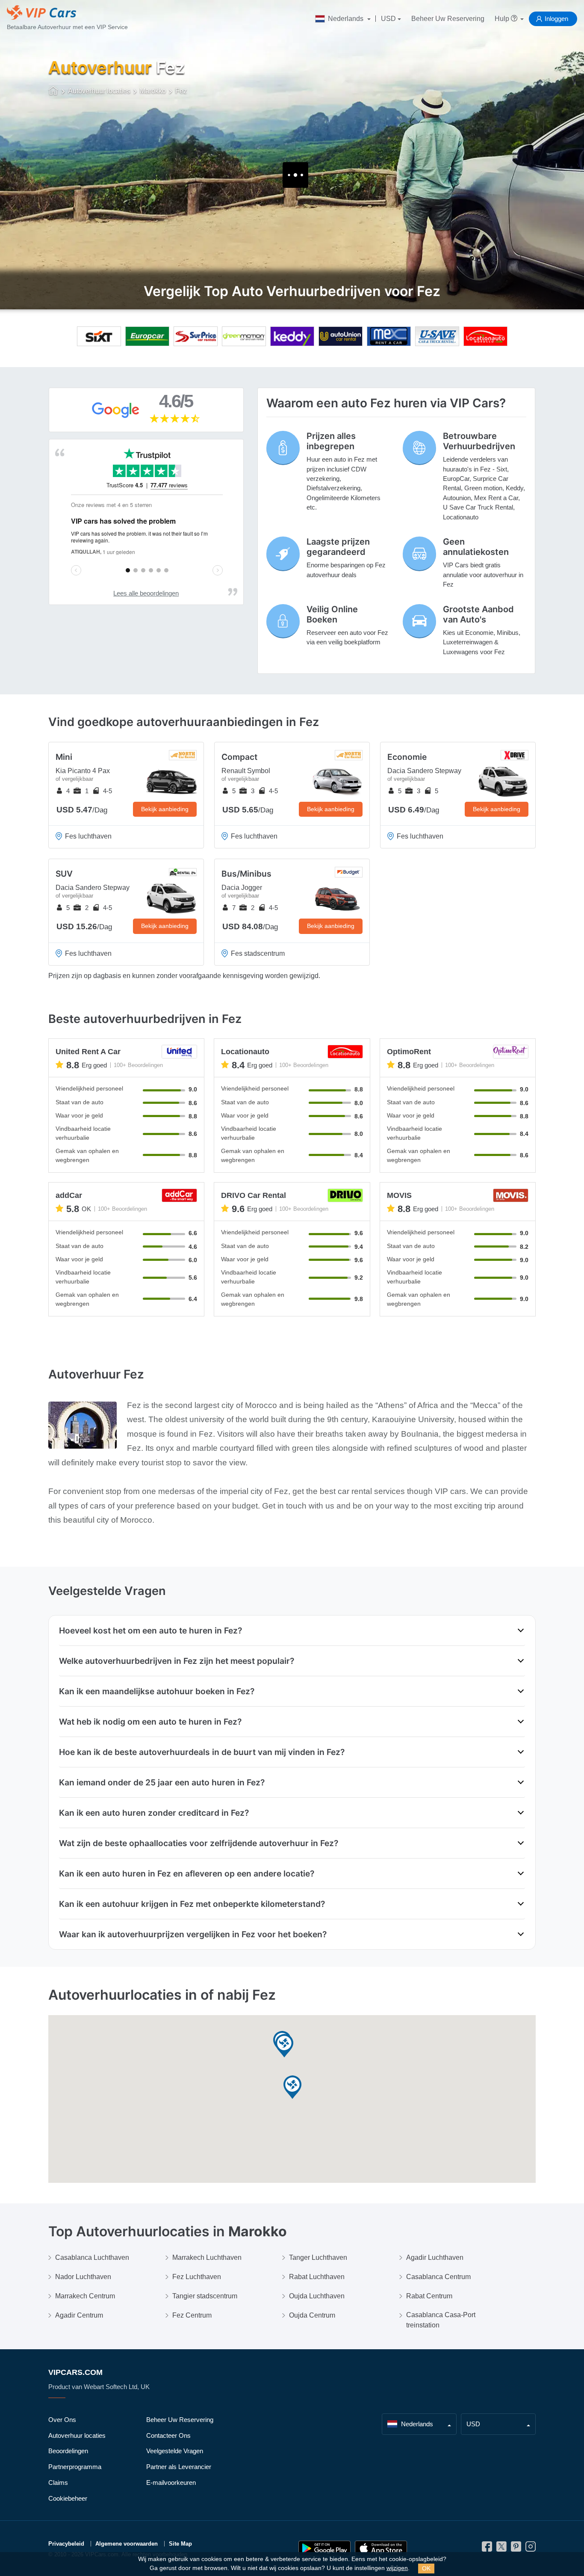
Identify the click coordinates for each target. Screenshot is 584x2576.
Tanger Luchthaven (318, 2257)
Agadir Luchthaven (435, 2257)
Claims (58, 2483)
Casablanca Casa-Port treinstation (441, 2320)
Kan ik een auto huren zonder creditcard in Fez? (154, 1813)
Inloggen (556, 19)
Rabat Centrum (429, 2296)
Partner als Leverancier (179, 2467)
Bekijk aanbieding (165, 809)
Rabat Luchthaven (317, 2277)
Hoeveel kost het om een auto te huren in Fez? (150, 1630)
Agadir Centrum (79, 2315)
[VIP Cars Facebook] (487, 2549)
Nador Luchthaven (83, 2277)
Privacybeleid (66, 2544)
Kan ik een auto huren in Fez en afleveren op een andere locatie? (187, 1873)
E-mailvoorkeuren (171, 2483)
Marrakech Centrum (85, 2296)
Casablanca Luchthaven (92, 2257)
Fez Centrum (192, 2315)
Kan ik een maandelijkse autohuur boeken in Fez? (157, 1691)
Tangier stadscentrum (205, 2296)
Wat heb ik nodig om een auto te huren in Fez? (150, 1722)
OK (426, 2568)
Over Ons (62, 2420)
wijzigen (397, 2568)
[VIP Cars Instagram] (531, 2549)
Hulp (503, 19)
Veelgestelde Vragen (175, 2451)
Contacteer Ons (168, 2435)
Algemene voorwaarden (127, 2544)
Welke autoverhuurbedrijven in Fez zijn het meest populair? (177, 1661)
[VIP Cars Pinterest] (516, 2549)
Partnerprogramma (75, 2467)
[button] (292, 2088)
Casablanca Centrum (438, 2277)
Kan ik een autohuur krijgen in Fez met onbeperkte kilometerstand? (192, 1904)
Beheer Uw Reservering (448, 19)
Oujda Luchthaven (317, 2296)
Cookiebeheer (68, 2498)
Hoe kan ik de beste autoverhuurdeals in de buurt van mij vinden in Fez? (202, 1752)
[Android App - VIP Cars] (324, 2548)
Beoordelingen (68, 2451)
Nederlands (346, 19)
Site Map (180, 2544)
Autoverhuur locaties (77, 2435)
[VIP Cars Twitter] (501, 2549)
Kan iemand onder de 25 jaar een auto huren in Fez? (162, 1782)
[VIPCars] (54, 92)
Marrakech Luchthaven (207, 2257)
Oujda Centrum (312, 2315)
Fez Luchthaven (197, 2277)
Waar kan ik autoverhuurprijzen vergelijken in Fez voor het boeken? (193, 1934)
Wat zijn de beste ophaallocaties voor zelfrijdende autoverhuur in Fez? (199, 1843)
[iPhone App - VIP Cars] (381, 2548)
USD (388, 19)
